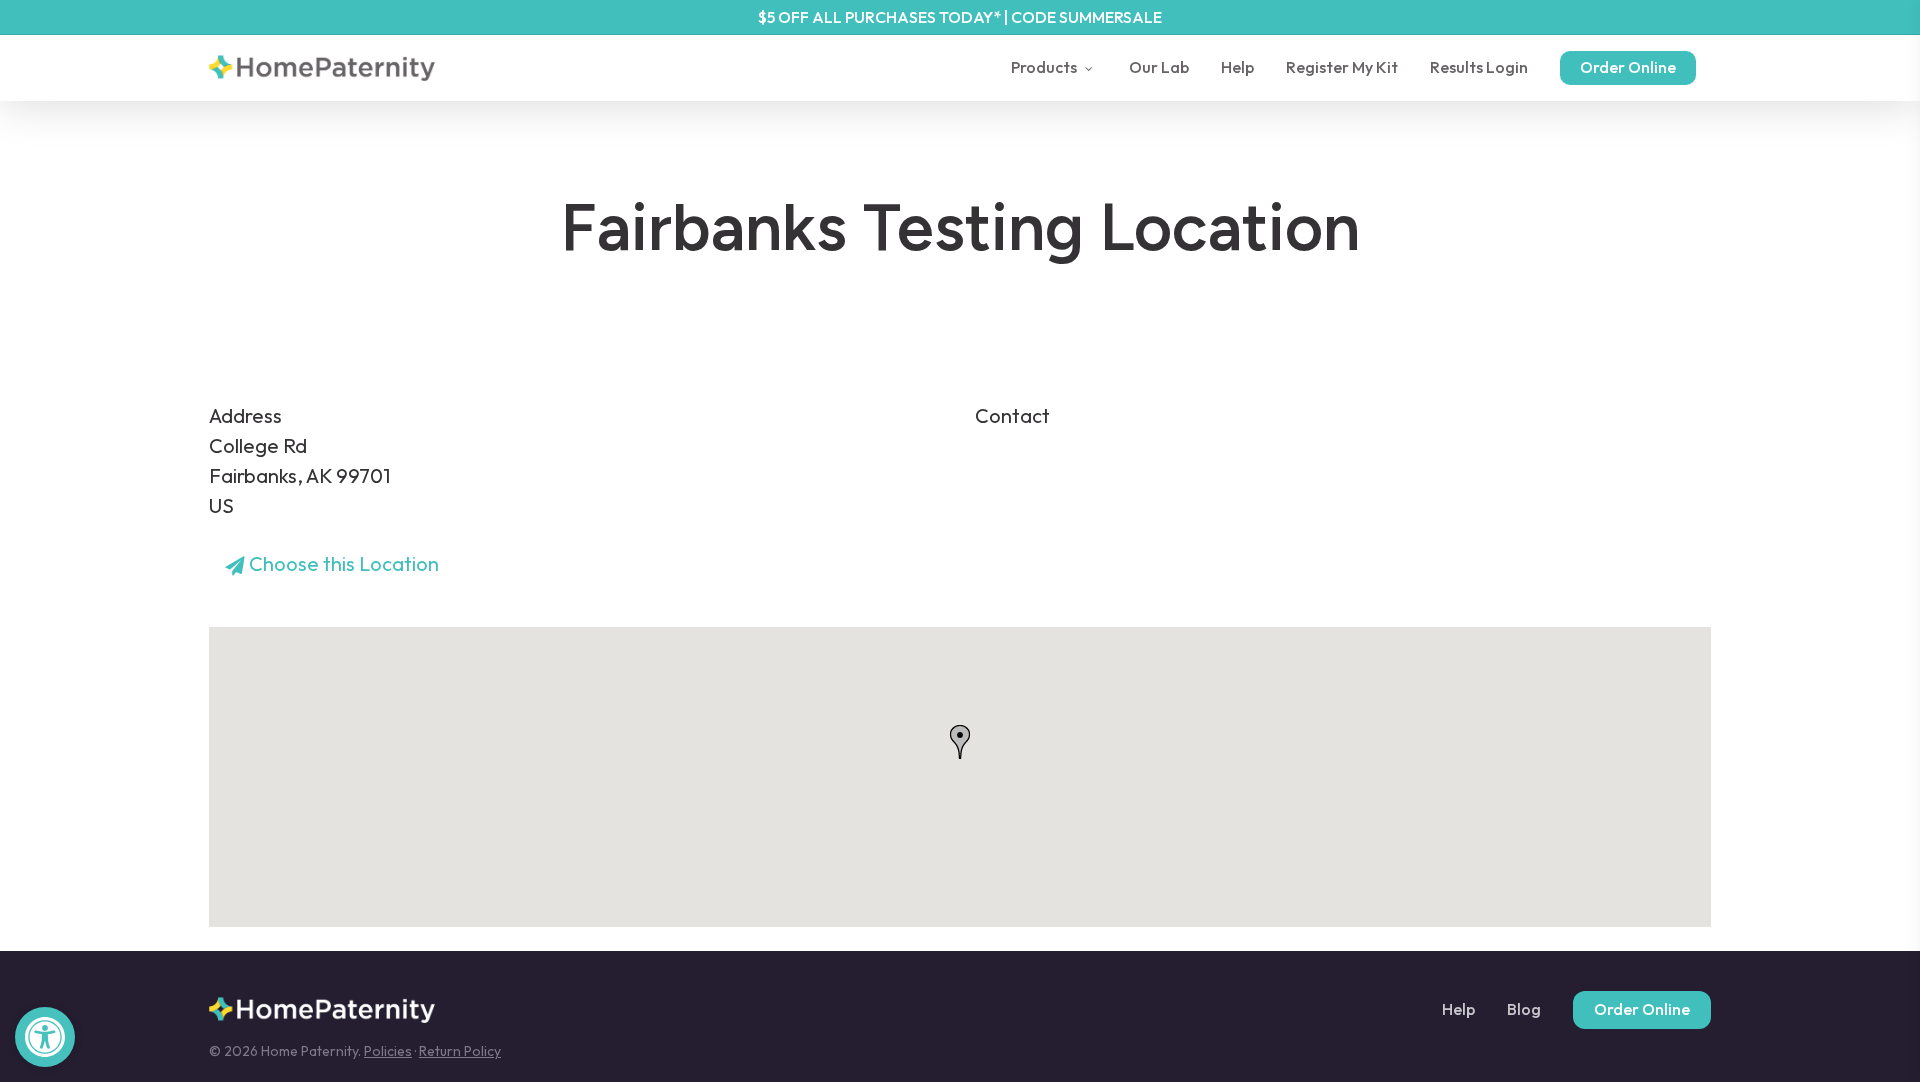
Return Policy (460, 1051)
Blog (1524, 1010)
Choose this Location (342, 563)
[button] (45, 1037)
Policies (388, 1051)
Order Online (1642, 1009)
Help (1458, 1010)
